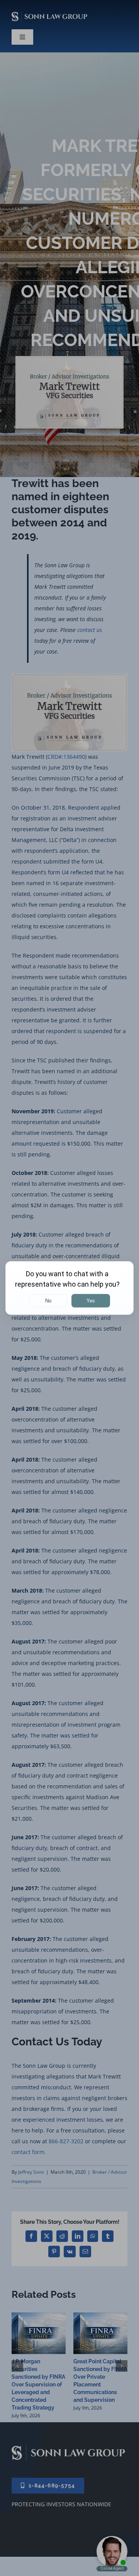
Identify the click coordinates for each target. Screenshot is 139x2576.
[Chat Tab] (69, 1288)
